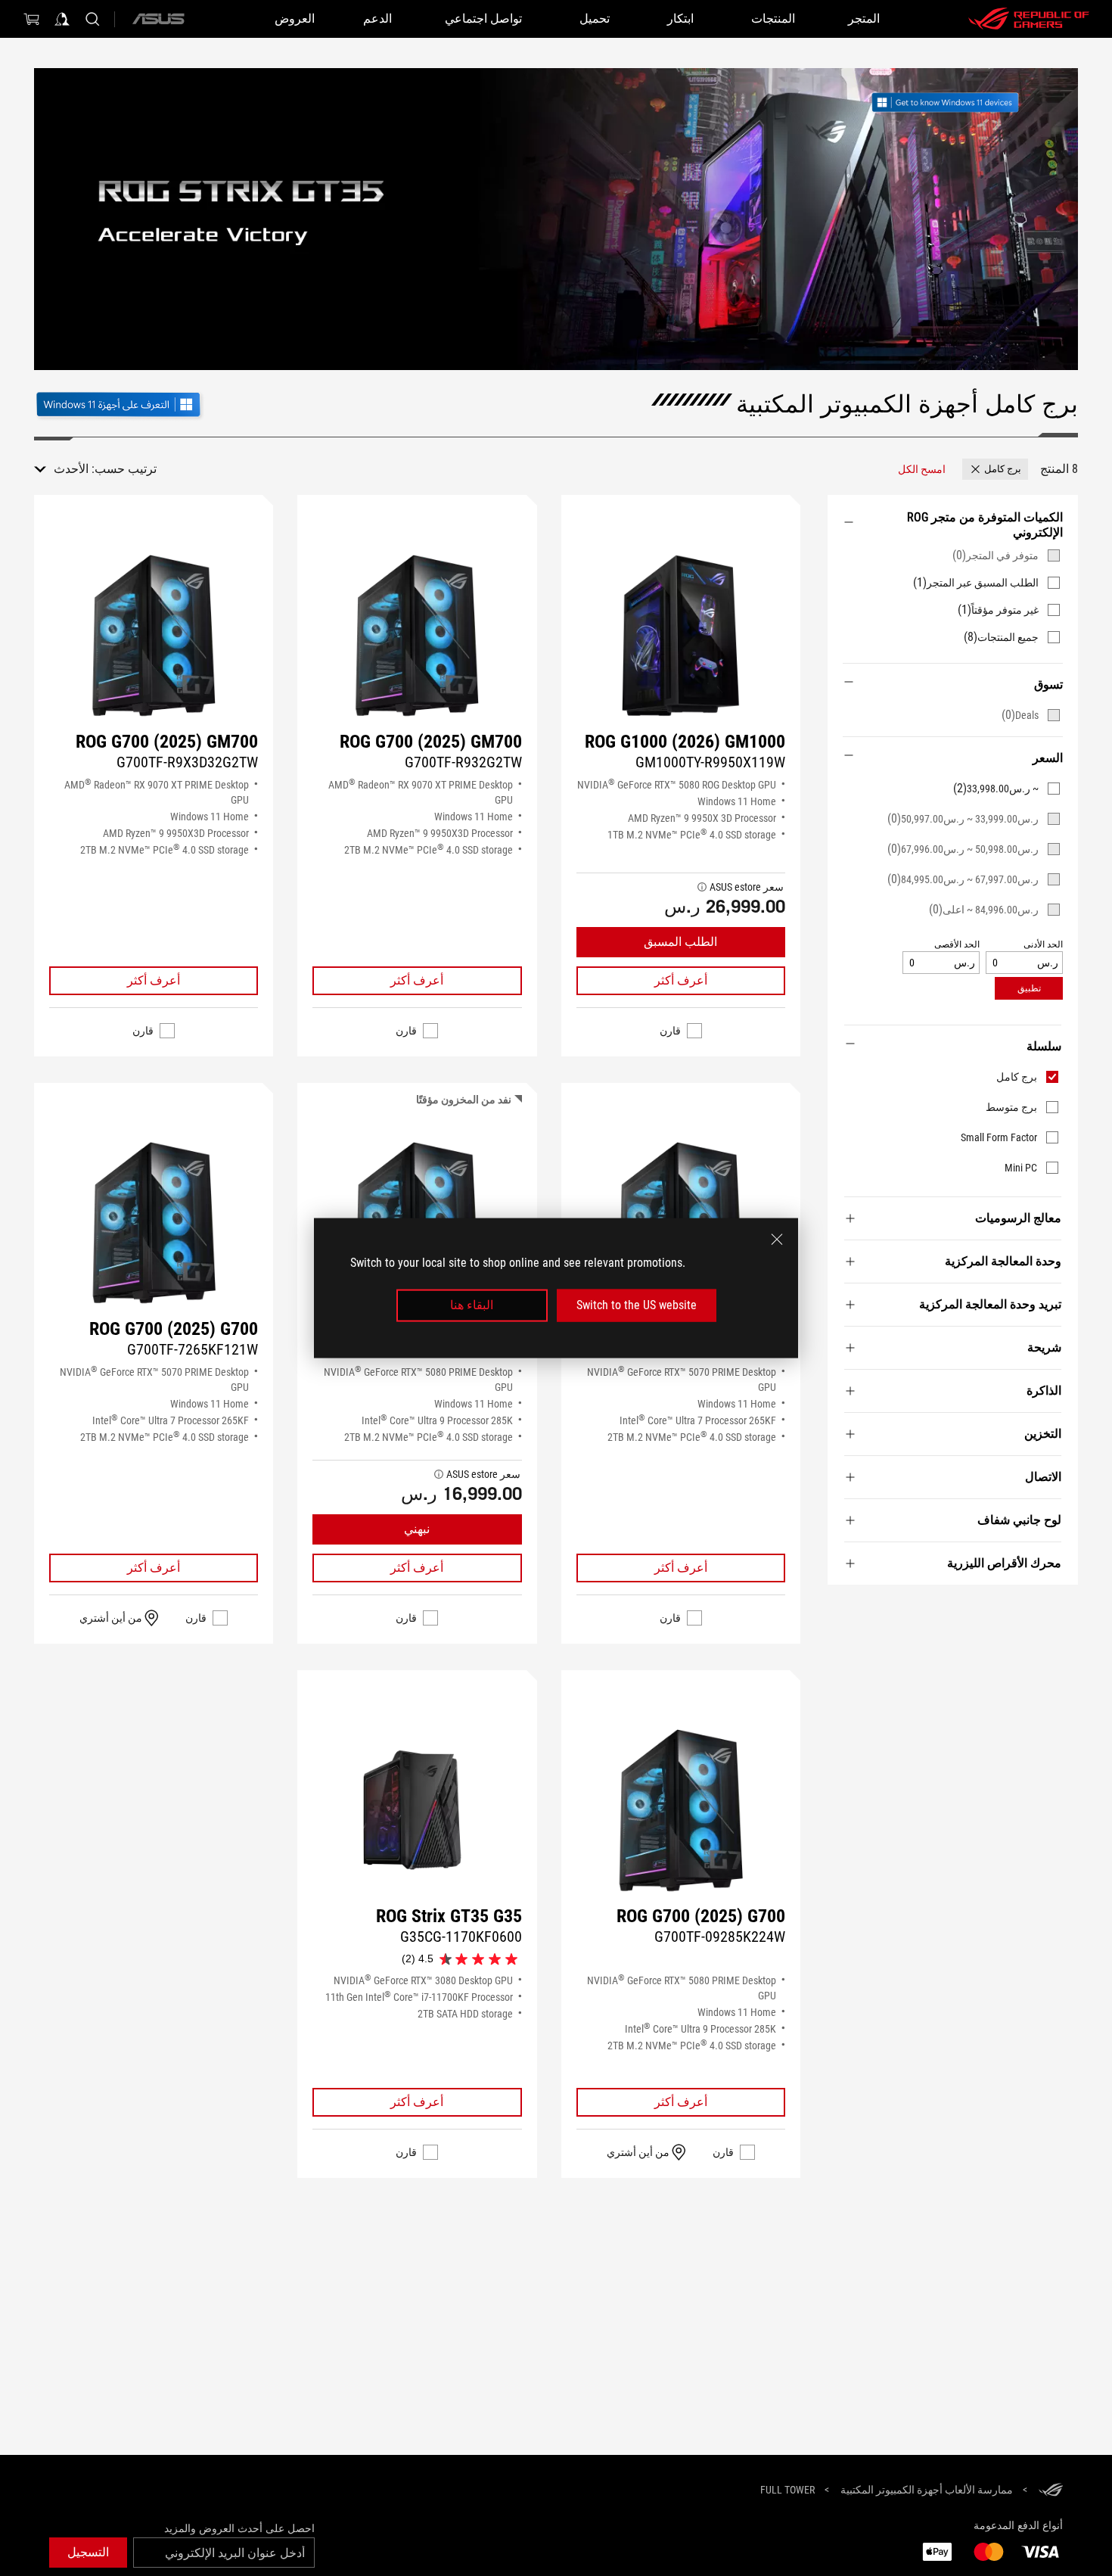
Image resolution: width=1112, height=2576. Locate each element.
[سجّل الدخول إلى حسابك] (62, 19)
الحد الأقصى (957, 945)
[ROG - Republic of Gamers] (1029, 19)
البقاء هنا (472, 1305)
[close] (777, 1240)
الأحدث (71, 469)
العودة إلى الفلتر (1061, 1607)
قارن (670, 1031)
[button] (995, 469)
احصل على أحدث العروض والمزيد (239, 2528)
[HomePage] (1051, 2491)
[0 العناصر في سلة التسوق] (32, 19)
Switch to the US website (637, 1305)
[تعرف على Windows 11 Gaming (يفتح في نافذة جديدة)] (120, 403)
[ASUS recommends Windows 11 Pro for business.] (963, 104)
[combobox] (61, 469)
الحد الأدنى (1043, 945)
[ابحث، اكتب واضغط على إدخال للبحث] (92, 19)
